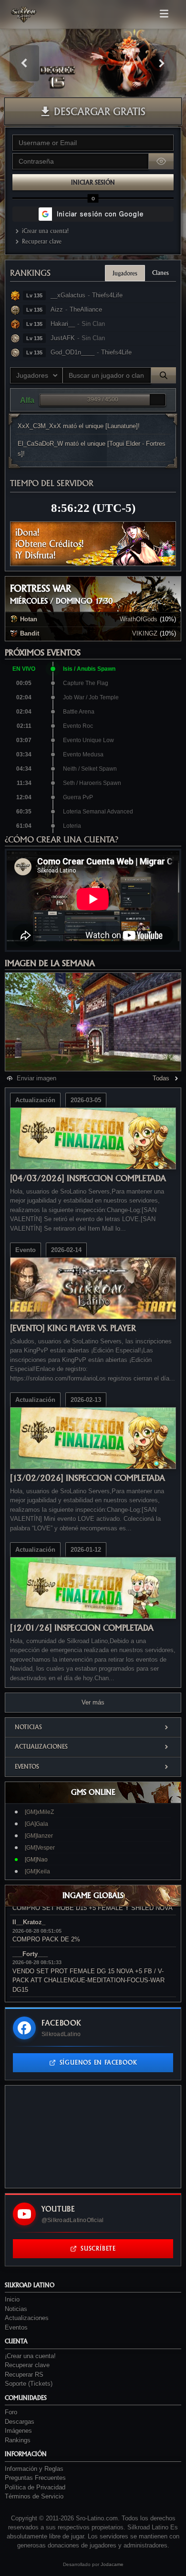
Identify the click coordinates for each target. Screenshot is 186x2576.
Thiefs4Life (107, 295)
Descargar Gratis (100, 111)
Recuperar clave (42, 241)
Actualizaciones (41, 1747)
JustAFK (63, 338)
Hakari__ (63, 324)
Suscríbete (98, 2248)
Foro (11, 2412)
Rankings (30, 273)
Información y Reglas (34, 2469)
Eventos (27, 1767)
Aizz (57, 309)
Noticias (28, 1727)
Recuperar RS (24, 2375)
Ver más (93, 1702)
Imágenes (18, 2431)
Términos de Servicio (34, 2496)
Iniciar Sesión (93, 182)
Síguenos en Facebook (98, 2062)
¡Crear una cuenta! (45, 231)
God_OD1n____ (72, 352)
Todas (161, 1078)
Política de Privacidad (35, 2487)
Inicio (12, 2299)
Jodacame (112, 2564)
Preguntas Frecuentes (35, 2478)
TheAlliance (86, 309)
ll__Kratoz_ (29, 1922)
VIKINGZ (145, 633)
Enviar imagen (36, 1078)
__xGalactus (68, 295)
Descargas (20, 2422)
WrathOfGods (139, 619)
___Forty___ (30, 1954)
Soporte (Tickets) (29, 2384)
